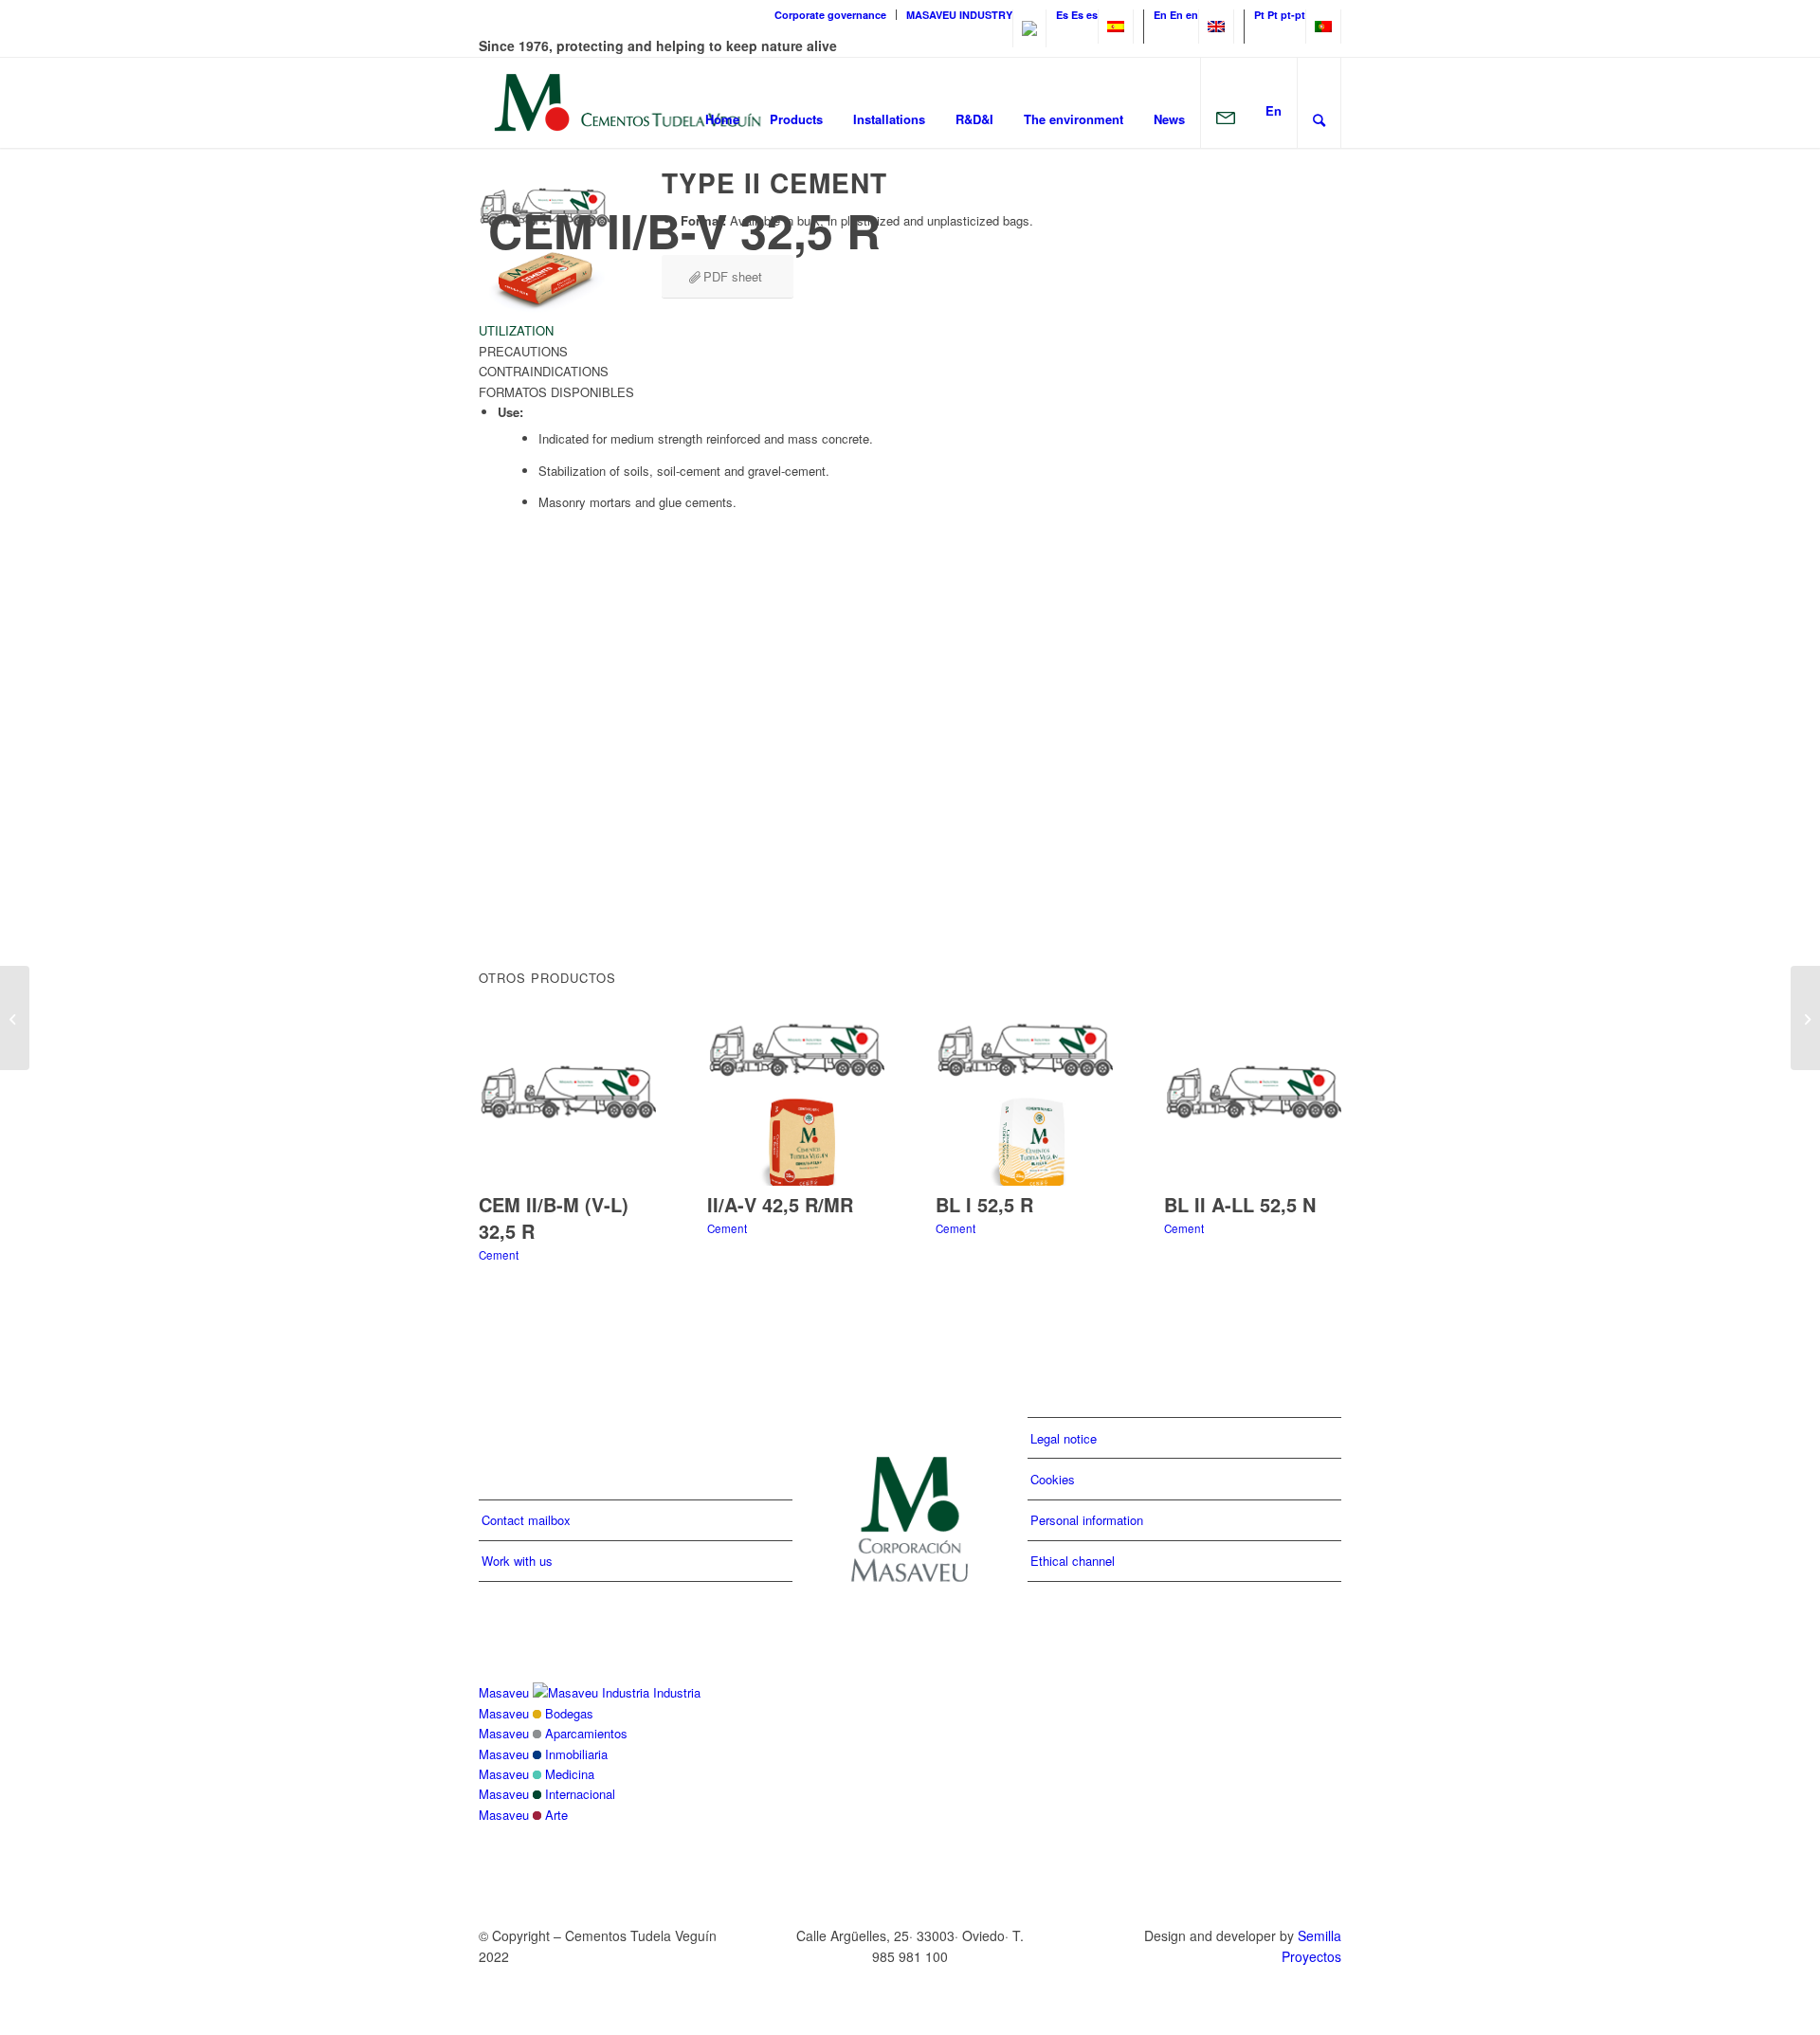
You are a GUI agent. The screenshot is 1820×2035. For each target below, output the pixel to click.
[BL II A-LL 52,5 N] (1253, 1099)
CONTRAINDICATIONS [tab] (544, 371)
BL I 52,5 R (984, 1204)
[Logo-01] (628, 102)
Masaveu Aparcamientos (553, 1733)
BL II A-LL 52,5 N (1240, 1204)
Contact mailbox (526, 1520)
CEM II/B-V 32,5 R (684, 230)
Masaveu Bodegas (536, 1713)
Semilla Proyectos (1311, 1945)
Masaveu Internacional (547, 1794)
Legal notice (1064, 1438)
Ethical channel (1073, 1561)
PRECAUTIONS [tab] (523, 351)
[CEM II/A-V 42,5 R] (1805, 1018)
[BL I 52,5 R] (1024, 1099)
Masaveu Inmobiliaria (543, 1754)
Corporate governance (830, 15)
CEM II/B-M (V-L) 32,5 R (554, 1217)
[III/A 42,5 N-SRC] (15, 1018)
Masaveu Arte (523, 1815)
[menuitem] (831, 15)
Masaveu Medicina (537, 1774)
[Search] (1319, 102)
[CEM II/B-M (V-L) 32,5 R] (567, 1099)
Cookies (1053, 1479)
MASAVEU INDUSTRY (959, 15)
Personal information (1087, 1520)
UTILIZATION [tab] (516, 330)
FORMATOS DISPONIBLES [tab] (556, 392)
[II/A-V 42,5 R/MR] (796, 1099)
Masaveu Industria (590, 1692)
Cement (499, 1255)
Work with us (517, 1561)
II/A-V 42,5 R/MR (780, 1204)
